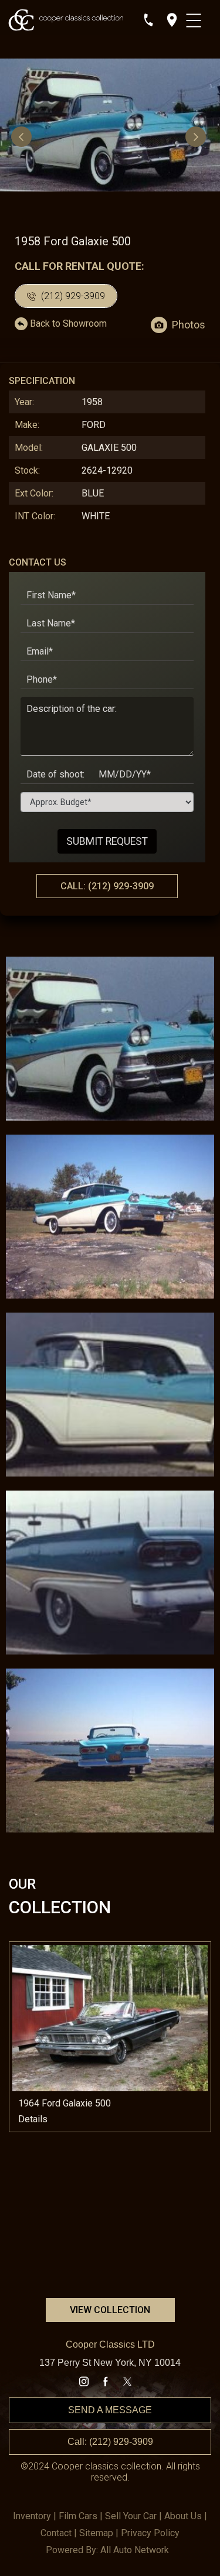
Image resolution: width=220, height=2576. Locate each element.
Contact (56, 2533)
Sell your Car (131, 2516)
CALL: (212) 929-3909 (107, 886)
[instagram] (84, 2382)
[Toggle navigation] (195, 18)
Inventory (32, 2516)
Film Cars (78, 2516)
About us (183, 2516)
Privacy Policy (150, 2533)
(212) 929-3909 (72, 296)
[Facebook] (106, 2382)
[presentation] (23, 136)
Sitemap (96, 2533)
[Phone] (148, 20)
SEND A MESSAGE (110, 2410)
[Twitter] (127, 2382)
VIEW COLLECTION (110, 2310)
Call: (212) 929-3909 (110, 2442)
